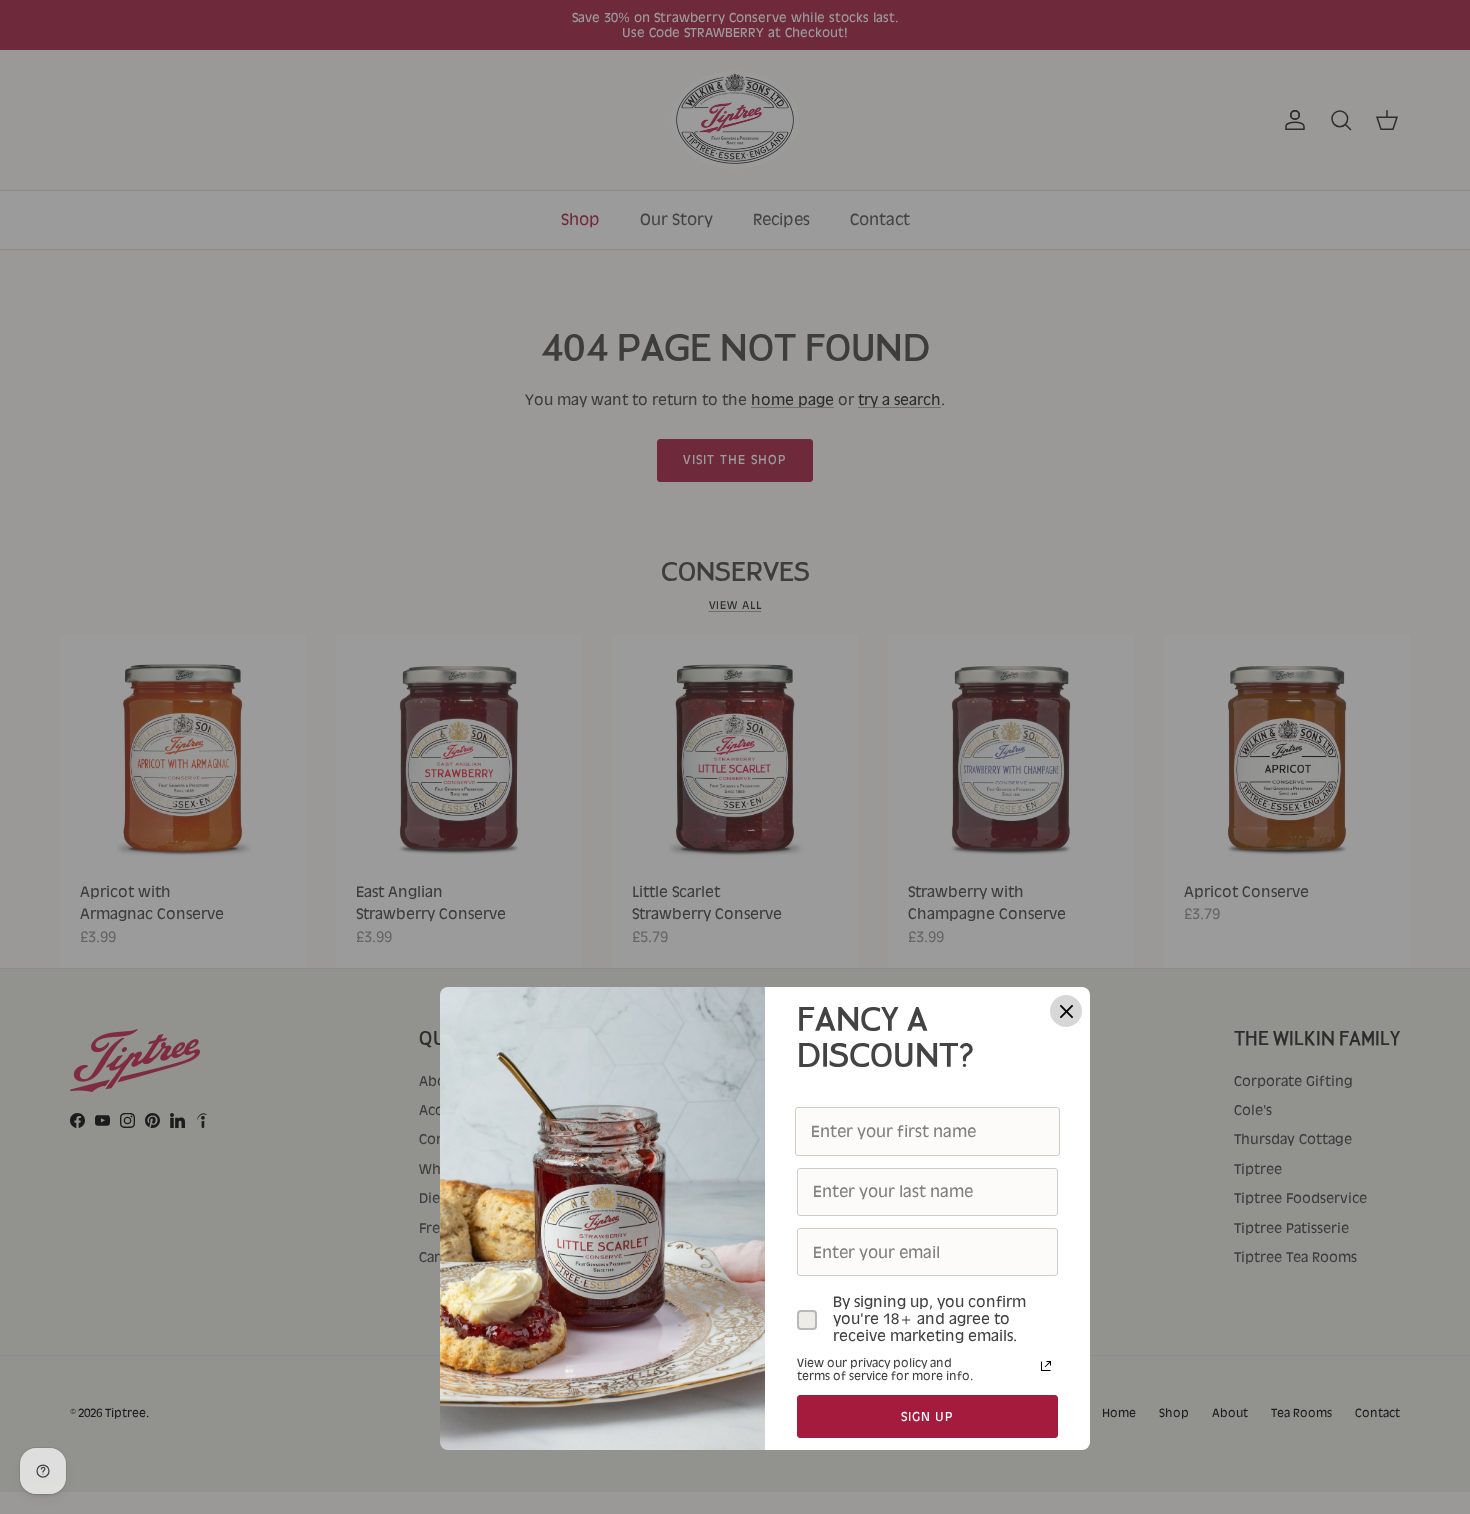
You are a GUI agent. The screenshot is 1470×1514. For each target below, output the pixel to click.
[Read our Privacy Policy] (1046, 1366)
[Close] (1066, 1011)
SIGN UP (928, 1416)
